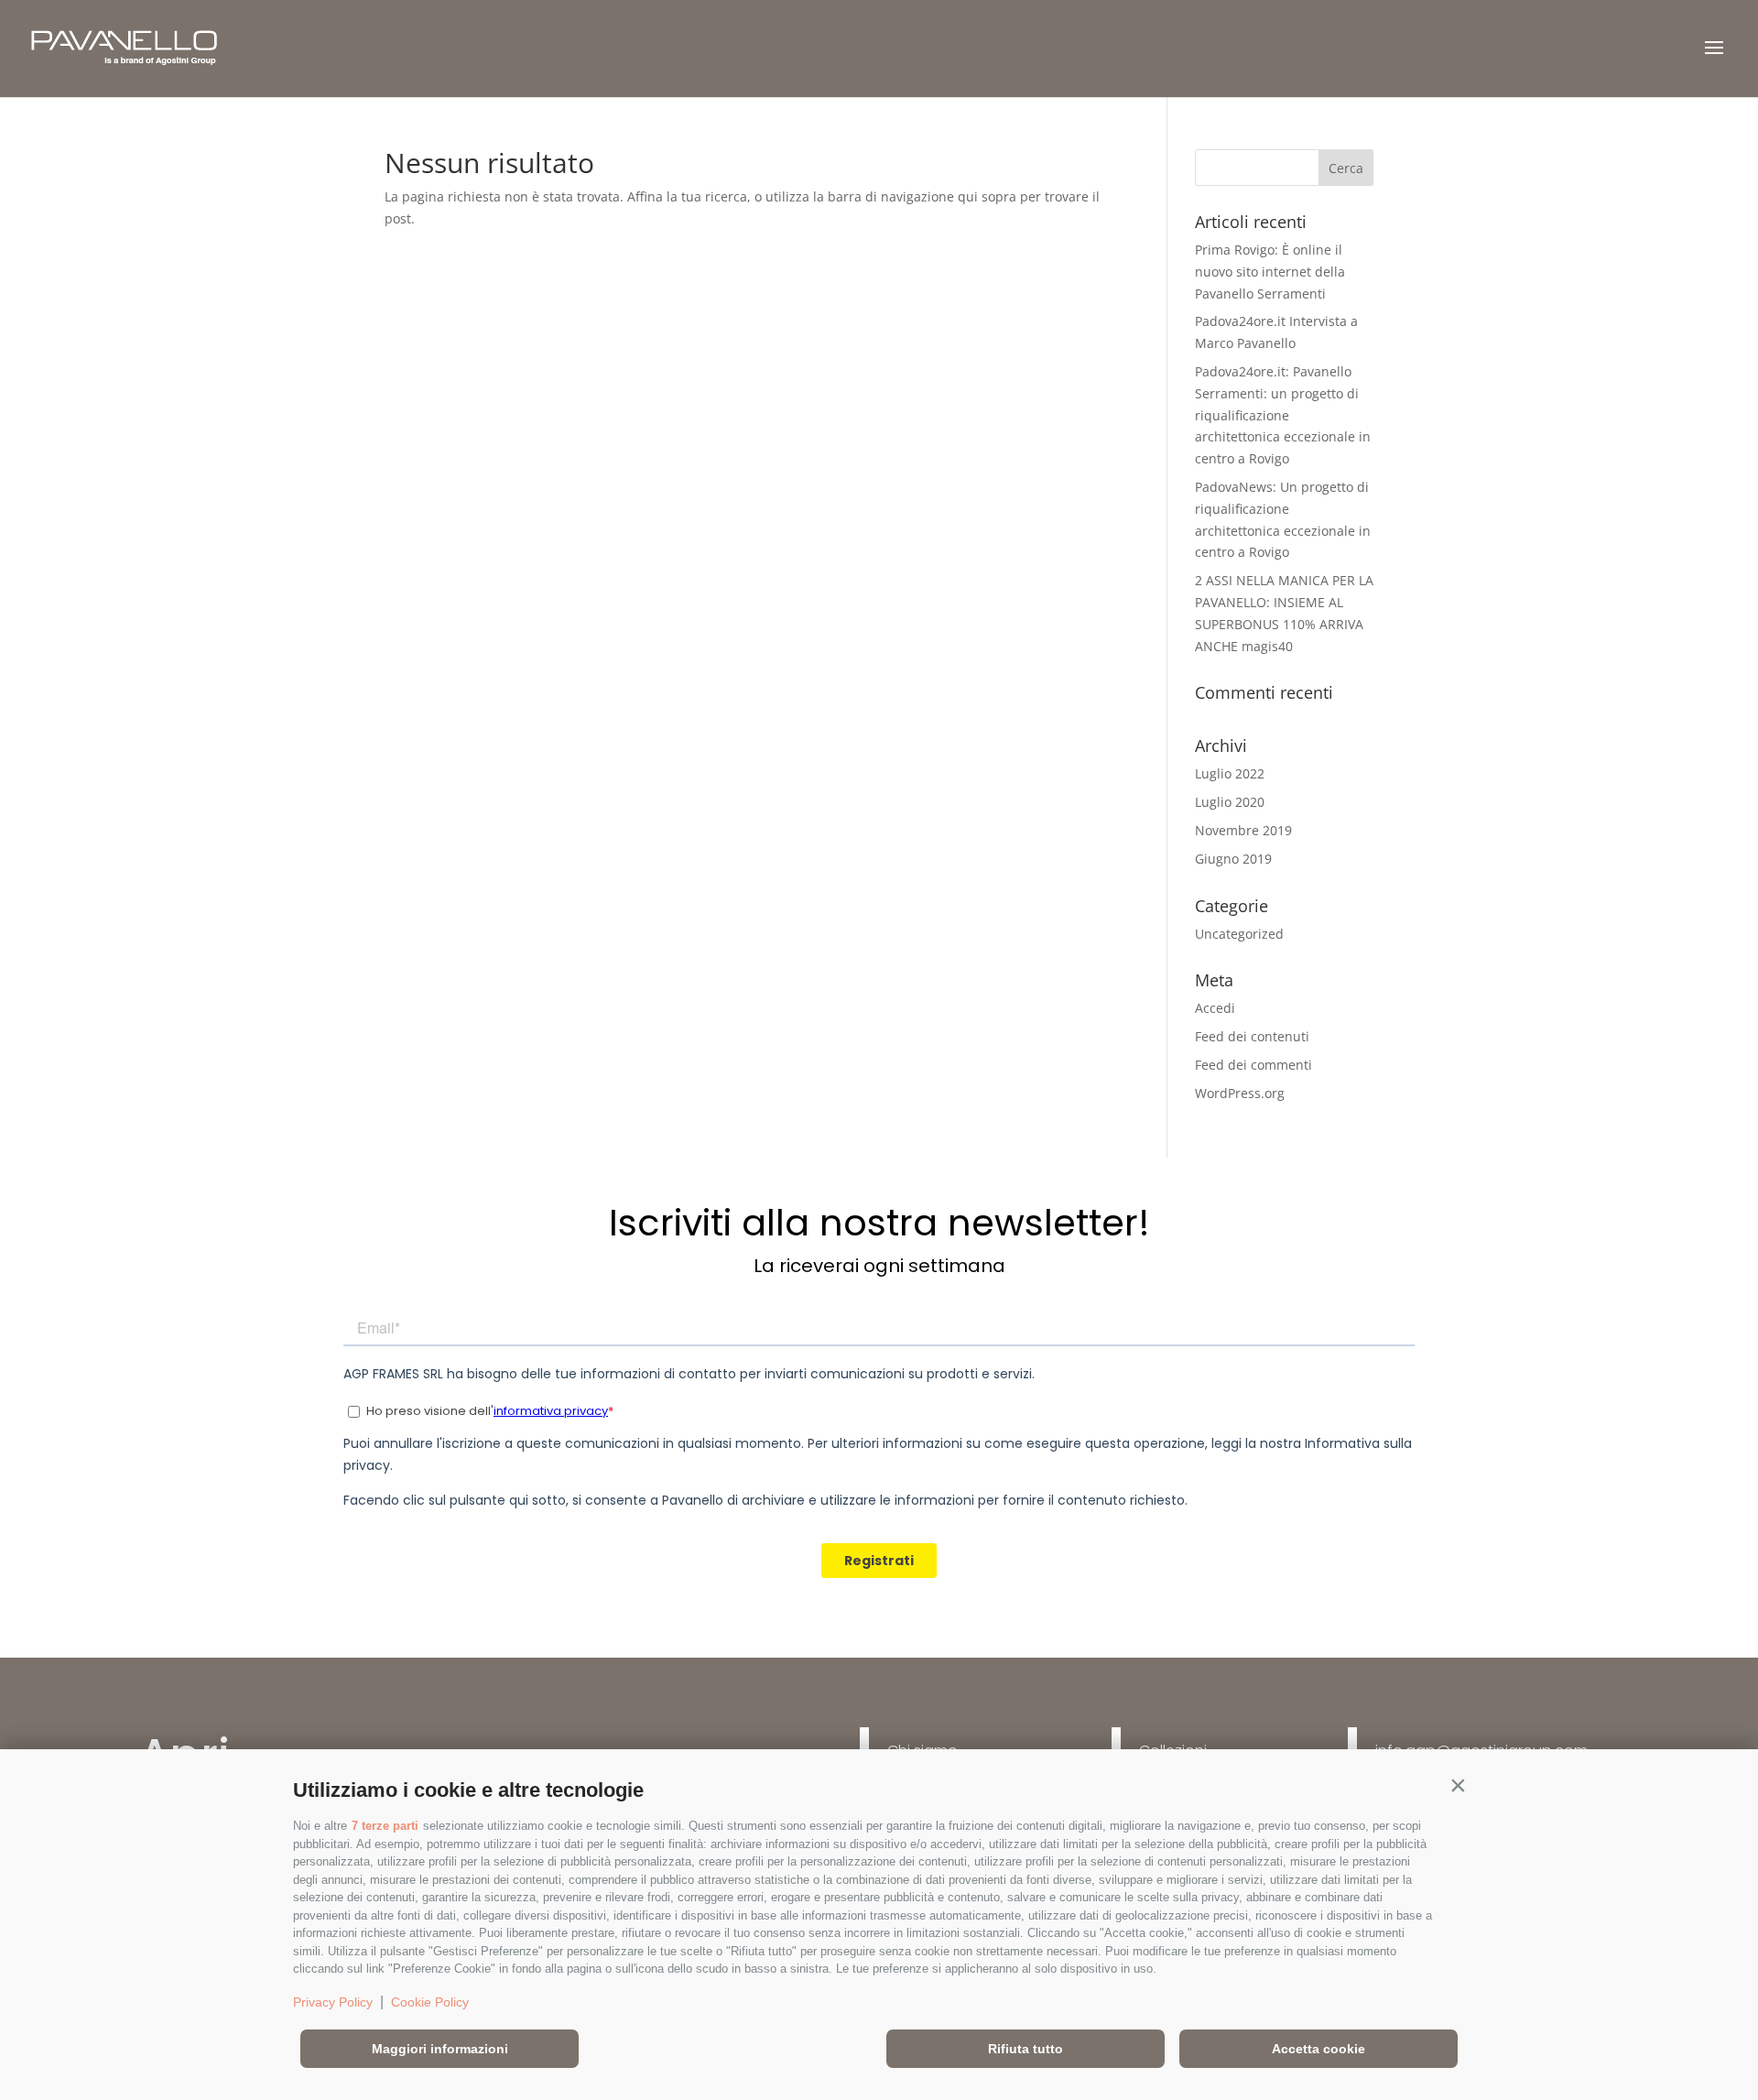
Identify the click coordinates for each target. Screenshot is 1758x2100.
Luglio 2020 (1230, 802)
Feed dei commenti (1253, 1065)
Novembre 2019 (1243, 830)
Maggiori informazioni (440, 2049)
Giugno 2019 (1233, 859)
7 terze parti (385, 1826)
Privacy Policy (333, 2002)
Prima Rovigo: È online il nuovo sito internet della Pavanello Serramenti (1270, 272)
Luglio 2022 (1230, 773)
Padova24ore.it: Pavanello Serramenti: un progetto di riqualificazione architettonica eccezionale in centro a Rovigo (1283, 415)
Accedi (1215, 1008)
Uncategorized (1239, 934)
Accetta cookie (1318, 2049)
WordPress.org (1240, 1093)
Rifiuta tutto (1025, 2049)
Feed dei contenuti (1252, 1036)
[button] (1458, 1786)
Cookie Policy (430, 2002)
